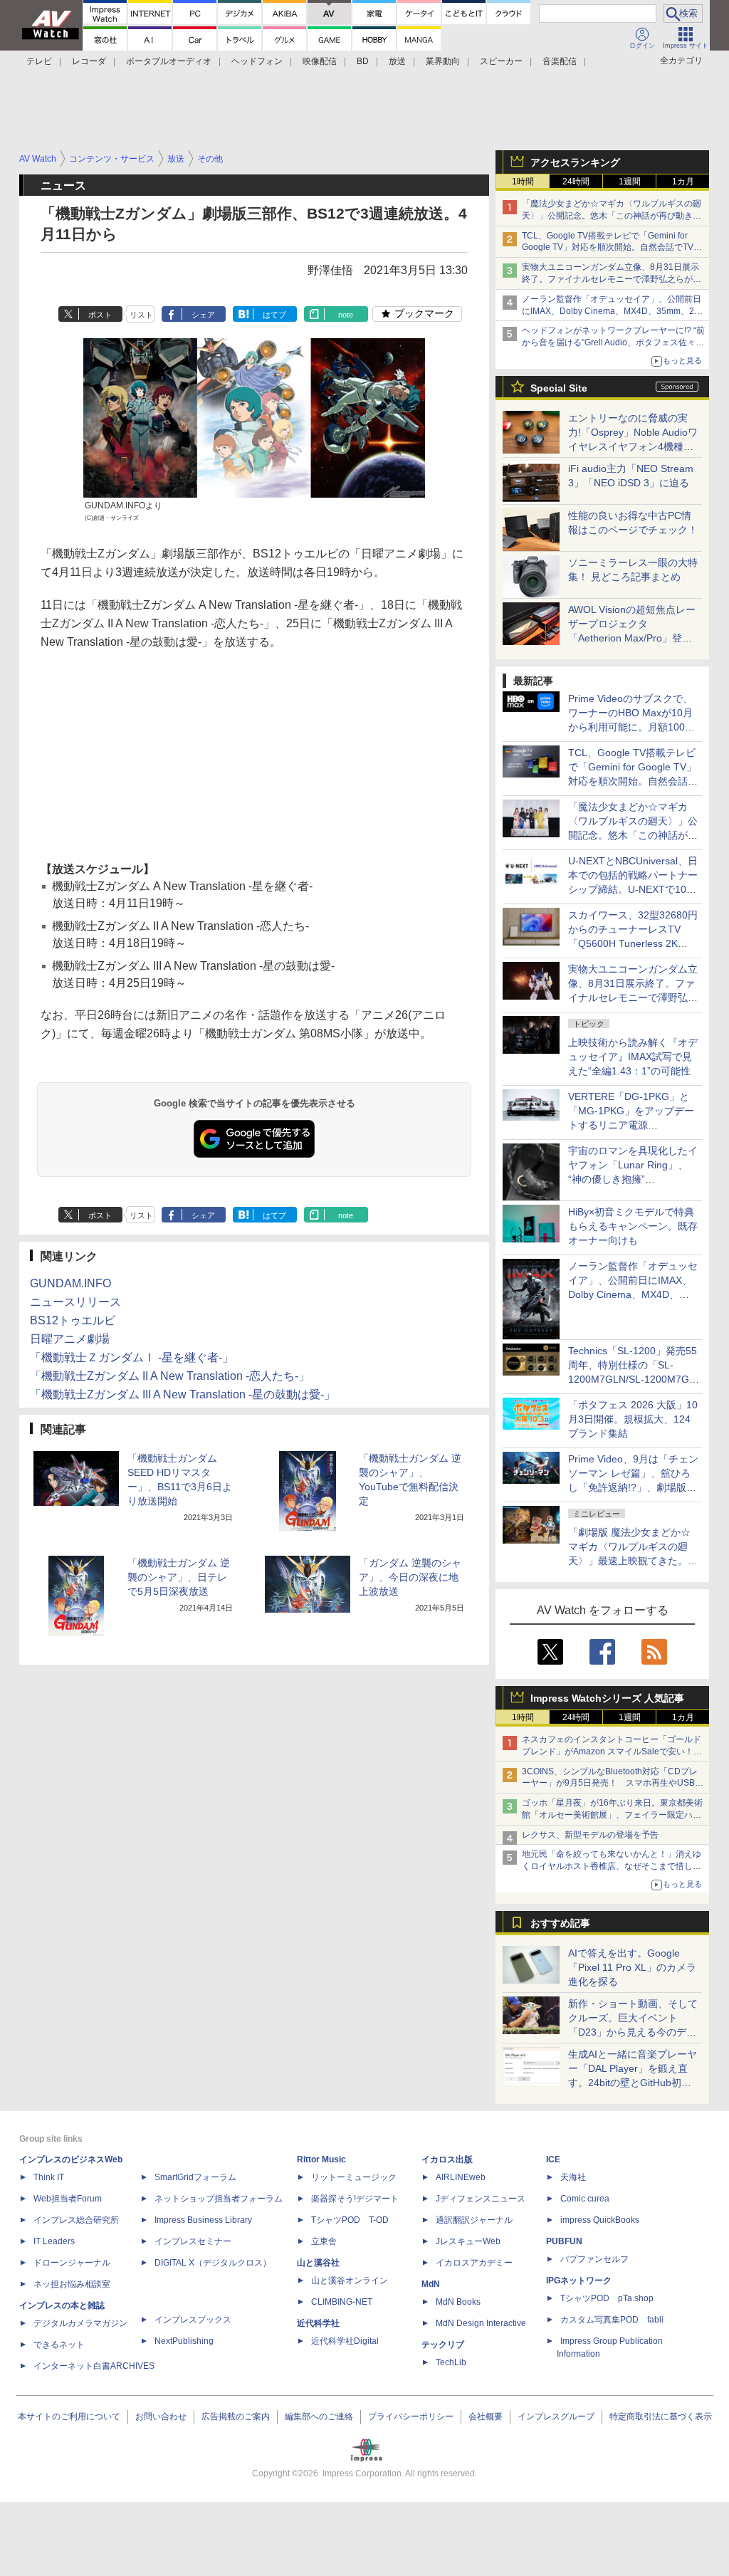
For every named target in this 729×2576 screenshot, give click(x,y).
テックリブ (443, 2345)
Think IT (49, 2177)
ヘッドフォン (257, 61)
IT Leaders (54, 2241)
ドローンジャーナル (72, 2263)
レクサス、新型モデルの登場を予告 (590, 1835)
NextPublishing (184, 2341)
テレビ (39, 61)
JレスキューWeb (468, 2241)
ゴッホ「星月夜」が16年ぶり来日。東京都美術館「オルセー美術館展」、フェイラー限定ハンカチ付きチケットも (612, 1815)
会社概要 (486, 2417)
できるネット (59, 2345)
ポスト (100, 315)
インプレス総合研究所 (76, 2220)
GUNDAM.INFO (70, 1283)
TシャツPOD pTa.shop (607, 2298)
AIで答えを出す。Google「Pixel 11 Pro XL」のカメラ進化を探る (632, 1967)
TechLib (451, 2362)
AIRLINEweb (461, 2177)
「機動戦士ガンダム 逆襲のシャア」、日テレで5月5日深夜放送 (179, 1577)
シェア (203, 315)
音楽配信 (560, 61)
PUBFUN (564, 2241)
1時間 (523, 182)
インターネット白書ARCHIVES (94, 2366)
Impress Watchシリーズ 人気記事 (607, 1698)
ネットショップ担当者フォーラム (219, 2199)
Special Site (559, 388)
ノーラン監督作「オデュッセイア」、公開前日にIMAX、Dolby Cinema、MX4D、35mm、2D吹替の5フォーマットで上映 (612, 311)
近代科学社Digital (345, 2341)
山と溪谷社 (318, 2263)
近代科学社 (318, 2323)
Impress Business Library (203, 2220)
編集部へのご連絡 (319, 2417)
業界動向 (443, 61)
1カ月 (683, 182)
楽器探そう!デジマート (355, 2199)
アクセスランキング (575, 162)
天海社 (573, 2177)
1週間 (630, 182)
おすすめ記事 (560, 1923)
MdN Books (458, 2302)
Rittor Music (321, 2159)
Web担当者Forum (68, 2199)
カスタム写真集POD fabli (612, 2320)
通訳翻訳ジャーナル (474, 2220)
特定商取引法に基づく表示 (661, 2417)
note (346, 315)
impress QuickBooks (600, 2220)
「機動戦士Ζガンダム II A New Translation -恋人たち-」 (170, 1376)
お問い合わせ (161, 2417)
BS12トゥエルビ (73, 1320)
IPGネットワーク (579, 2281)
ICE (553, 2159)
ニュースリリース (75, 1302)
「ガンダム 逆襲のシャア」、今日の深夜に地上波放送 (410, 1577)
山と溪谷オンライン (350, 2281)
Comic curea (585, 2199)
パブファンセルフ (594, 2259)
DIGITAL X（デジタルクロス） (213, 2263)
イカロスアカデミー (474, 2263)
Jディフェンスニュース (481, 2199)
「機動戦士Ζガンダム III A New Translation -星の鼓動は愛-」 (183, 1394)
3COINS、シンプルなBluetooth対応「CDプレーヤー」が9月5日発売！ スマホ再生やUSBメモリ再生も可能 (613, 1784)
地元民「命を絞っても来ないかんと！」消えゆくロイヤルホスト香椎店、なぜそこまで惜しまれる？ (612, 1866)
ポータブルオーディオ (169, 61)
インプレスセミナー (193, 2241)
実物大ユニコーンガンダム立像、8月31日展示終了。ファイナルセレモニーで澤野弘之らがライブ (612, 279)
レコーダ (89, 61)
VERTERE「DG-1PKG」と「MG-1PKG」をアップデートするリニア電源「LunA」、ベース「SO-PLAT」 (631, 1125)
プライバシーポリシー (411, 2417)
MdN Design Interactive (481, 2323)
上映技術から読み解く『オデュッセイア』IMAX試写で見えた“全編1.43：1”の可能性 (633, 1057)
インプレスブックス (193, 2320)
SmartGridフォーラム (195, 2177)
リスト (141, 315)
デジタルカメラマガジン (80, 2323)
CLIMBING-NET (342, 2302)
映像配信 (320, 61)
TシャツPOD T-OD (350, 2220)
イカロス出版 (447, 2159)
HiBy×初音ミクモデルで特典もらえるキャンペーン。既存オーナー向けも (633, 1226)
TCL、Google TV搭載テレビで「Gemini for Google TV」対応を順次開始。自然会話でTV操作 (612, 248)
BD (363, 61)
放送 (397, 61)
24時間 (576, 182)
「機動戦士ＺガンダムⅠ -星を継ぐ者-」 (132, 1357)
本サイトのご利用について (69, 2417)
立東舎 (324, 2241)
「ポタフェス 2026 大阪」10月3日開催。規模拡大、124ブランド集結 (633, 1419)
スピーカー (501, 61)
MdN (431, 2284)
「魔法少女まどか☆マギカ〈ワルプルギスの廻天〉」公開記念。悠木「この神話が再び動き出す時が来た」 (612, 216)
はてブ (274, 315)
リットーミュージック (354, 2177)
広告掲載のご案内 (236, 2417)
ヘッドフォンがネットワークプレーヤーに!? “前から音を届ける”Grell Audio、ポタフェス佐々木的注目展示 (613, 342)
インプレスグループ (556, 2417)
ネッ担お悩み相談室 (72, 2284)
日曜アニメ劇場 (70, 1339)
